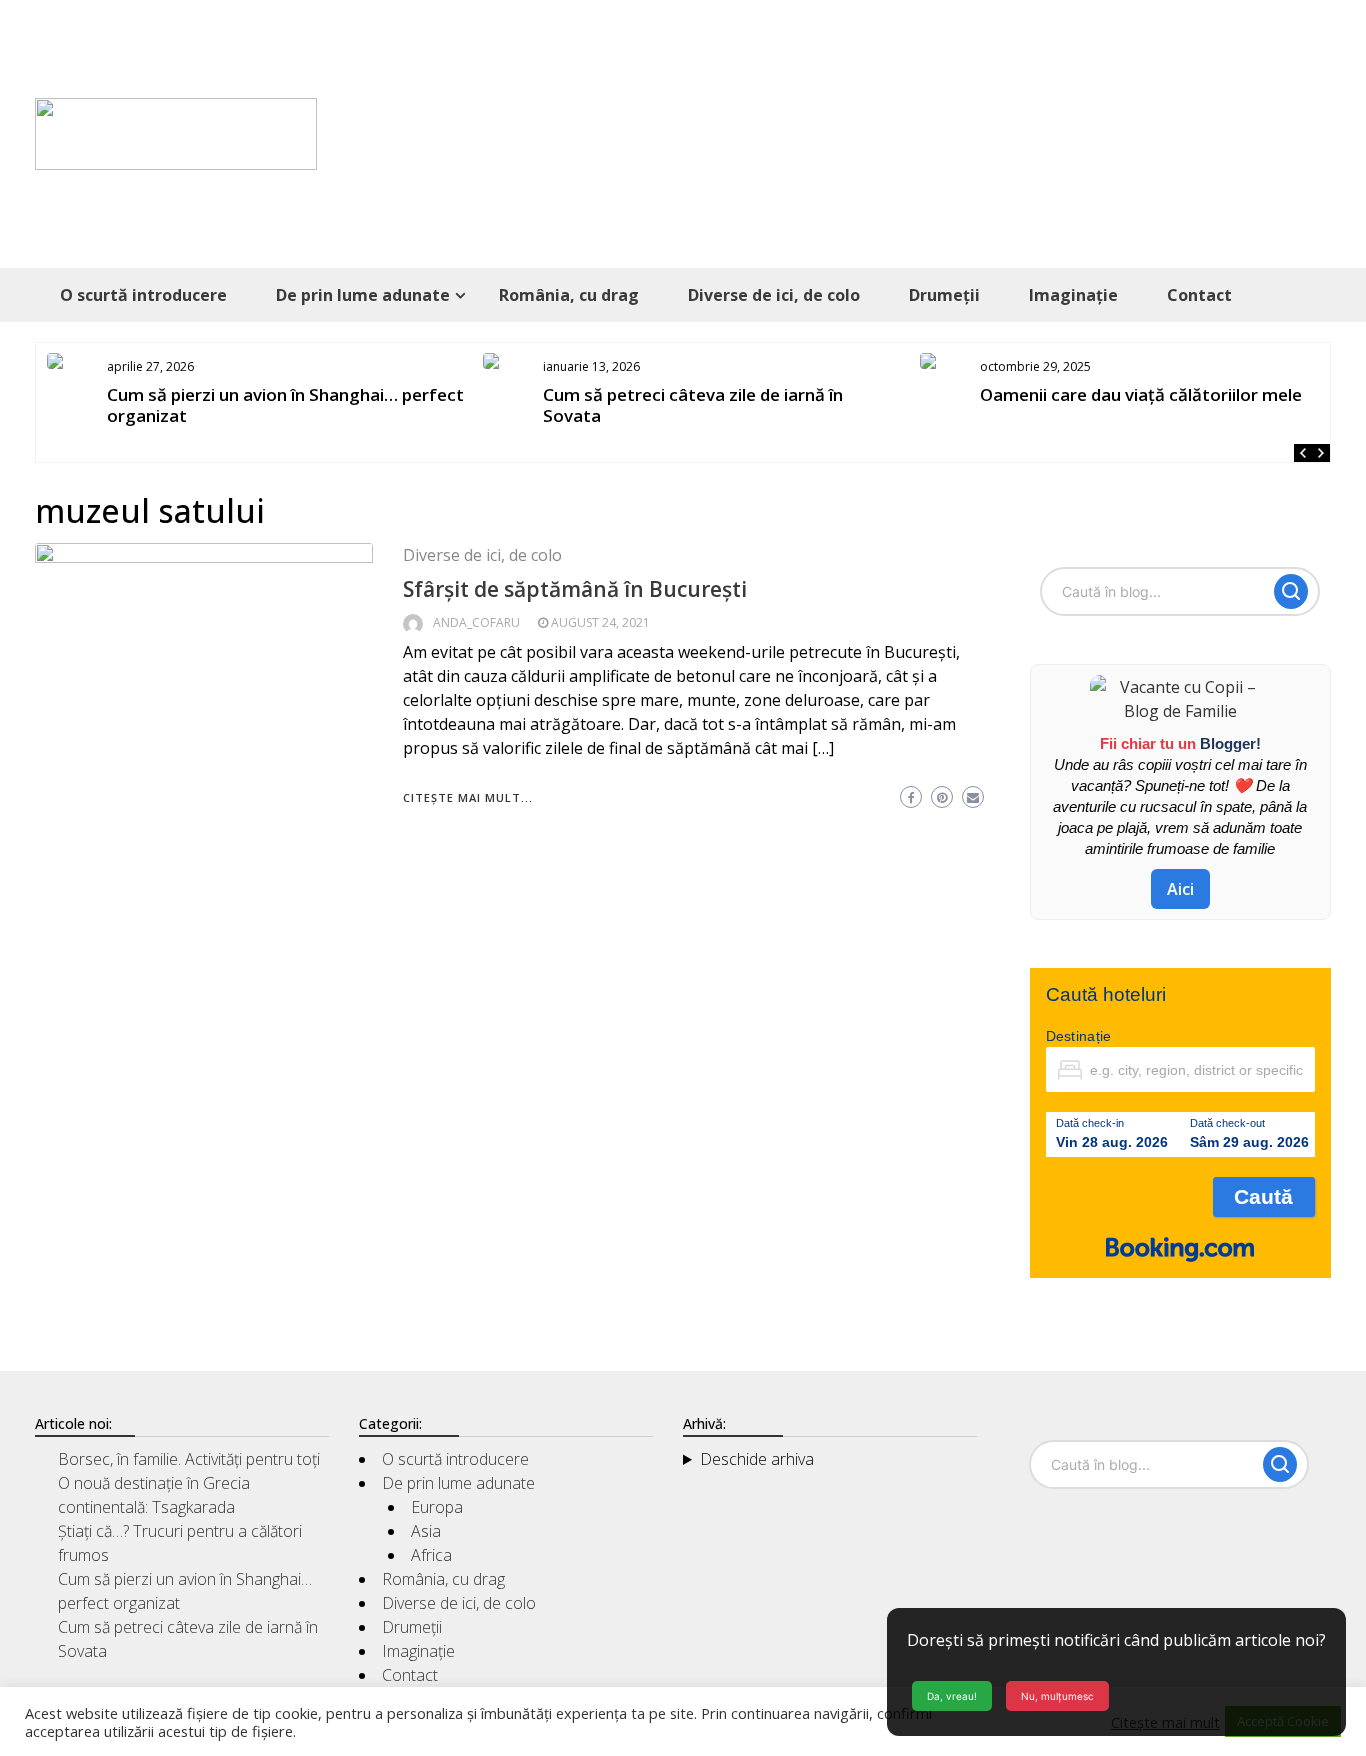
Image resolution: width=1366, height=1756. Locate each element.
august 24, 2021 (600, 622)
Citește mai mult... (468, 797)
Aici (1180, 889)
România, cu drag (569, 295)
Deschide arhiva (757, 1459)
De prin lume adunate (363, 295)
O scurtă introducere (143, 295)
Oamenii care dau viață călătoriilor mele (1141, 394)
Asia (426, 1531)
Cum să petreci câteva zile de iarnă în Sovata (693, 405)
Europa (437, 1507)
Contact (1199, 295)
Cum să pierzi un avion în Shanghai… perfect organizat (285, 405)
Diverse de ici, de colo (774, 295)
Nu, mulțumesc (1057, 1696)
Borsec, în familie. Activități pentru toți (189, 1459)
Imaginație (1073, 295)
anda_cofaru (476, 622)
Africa (431, 1555)
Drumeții (944, 295)
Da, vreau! (952, 1696)
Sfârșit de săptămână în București (575, 589)
